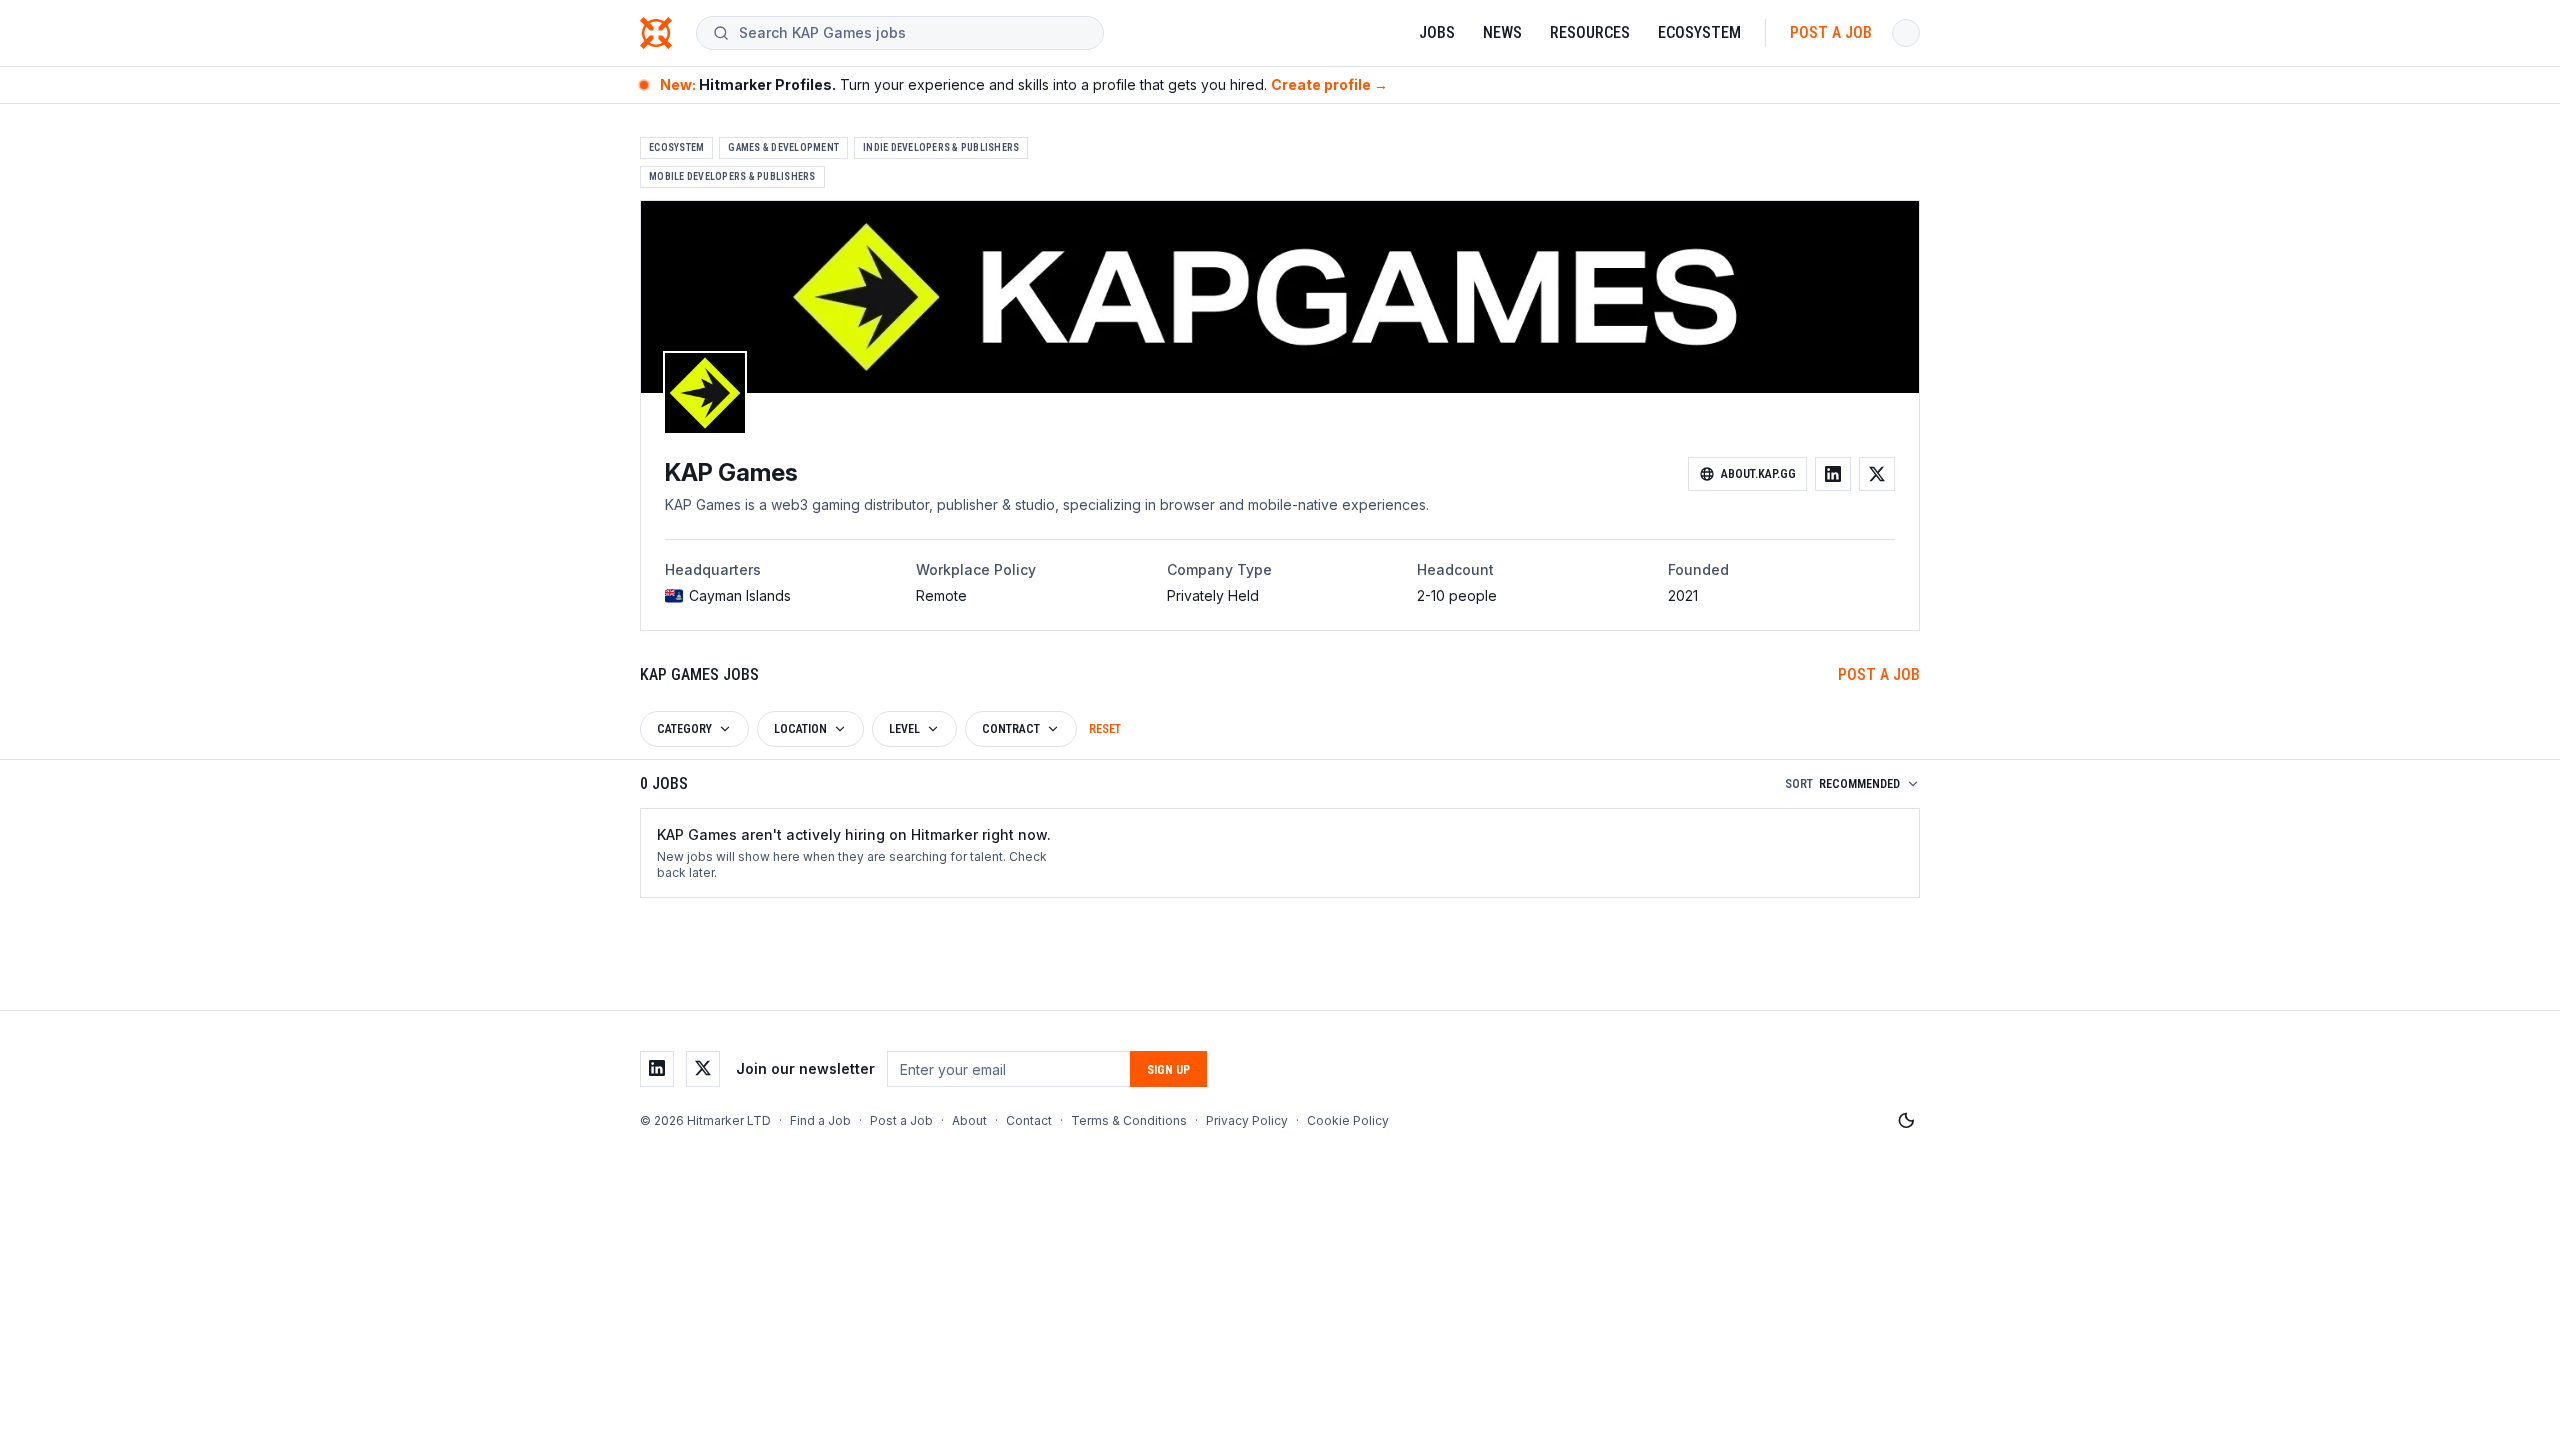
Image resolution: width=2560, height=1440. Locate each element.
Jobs (1437, 32)
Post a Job (1831, 32)
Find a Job (820, 1120)
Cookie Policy (1348, 1120)
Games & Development (783, 147)
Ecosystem (1699, 32)
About (969, 1120)
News (1502, 32)
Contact (1029, 1120)
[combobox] (913, 33)
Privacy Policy (1247, 1120)
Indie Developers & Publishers (941, 147)
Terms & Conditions (1129, 1120)
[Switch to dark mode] (1906, 1121)
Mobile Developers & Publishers (732, 176)
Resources (1590, 32)
